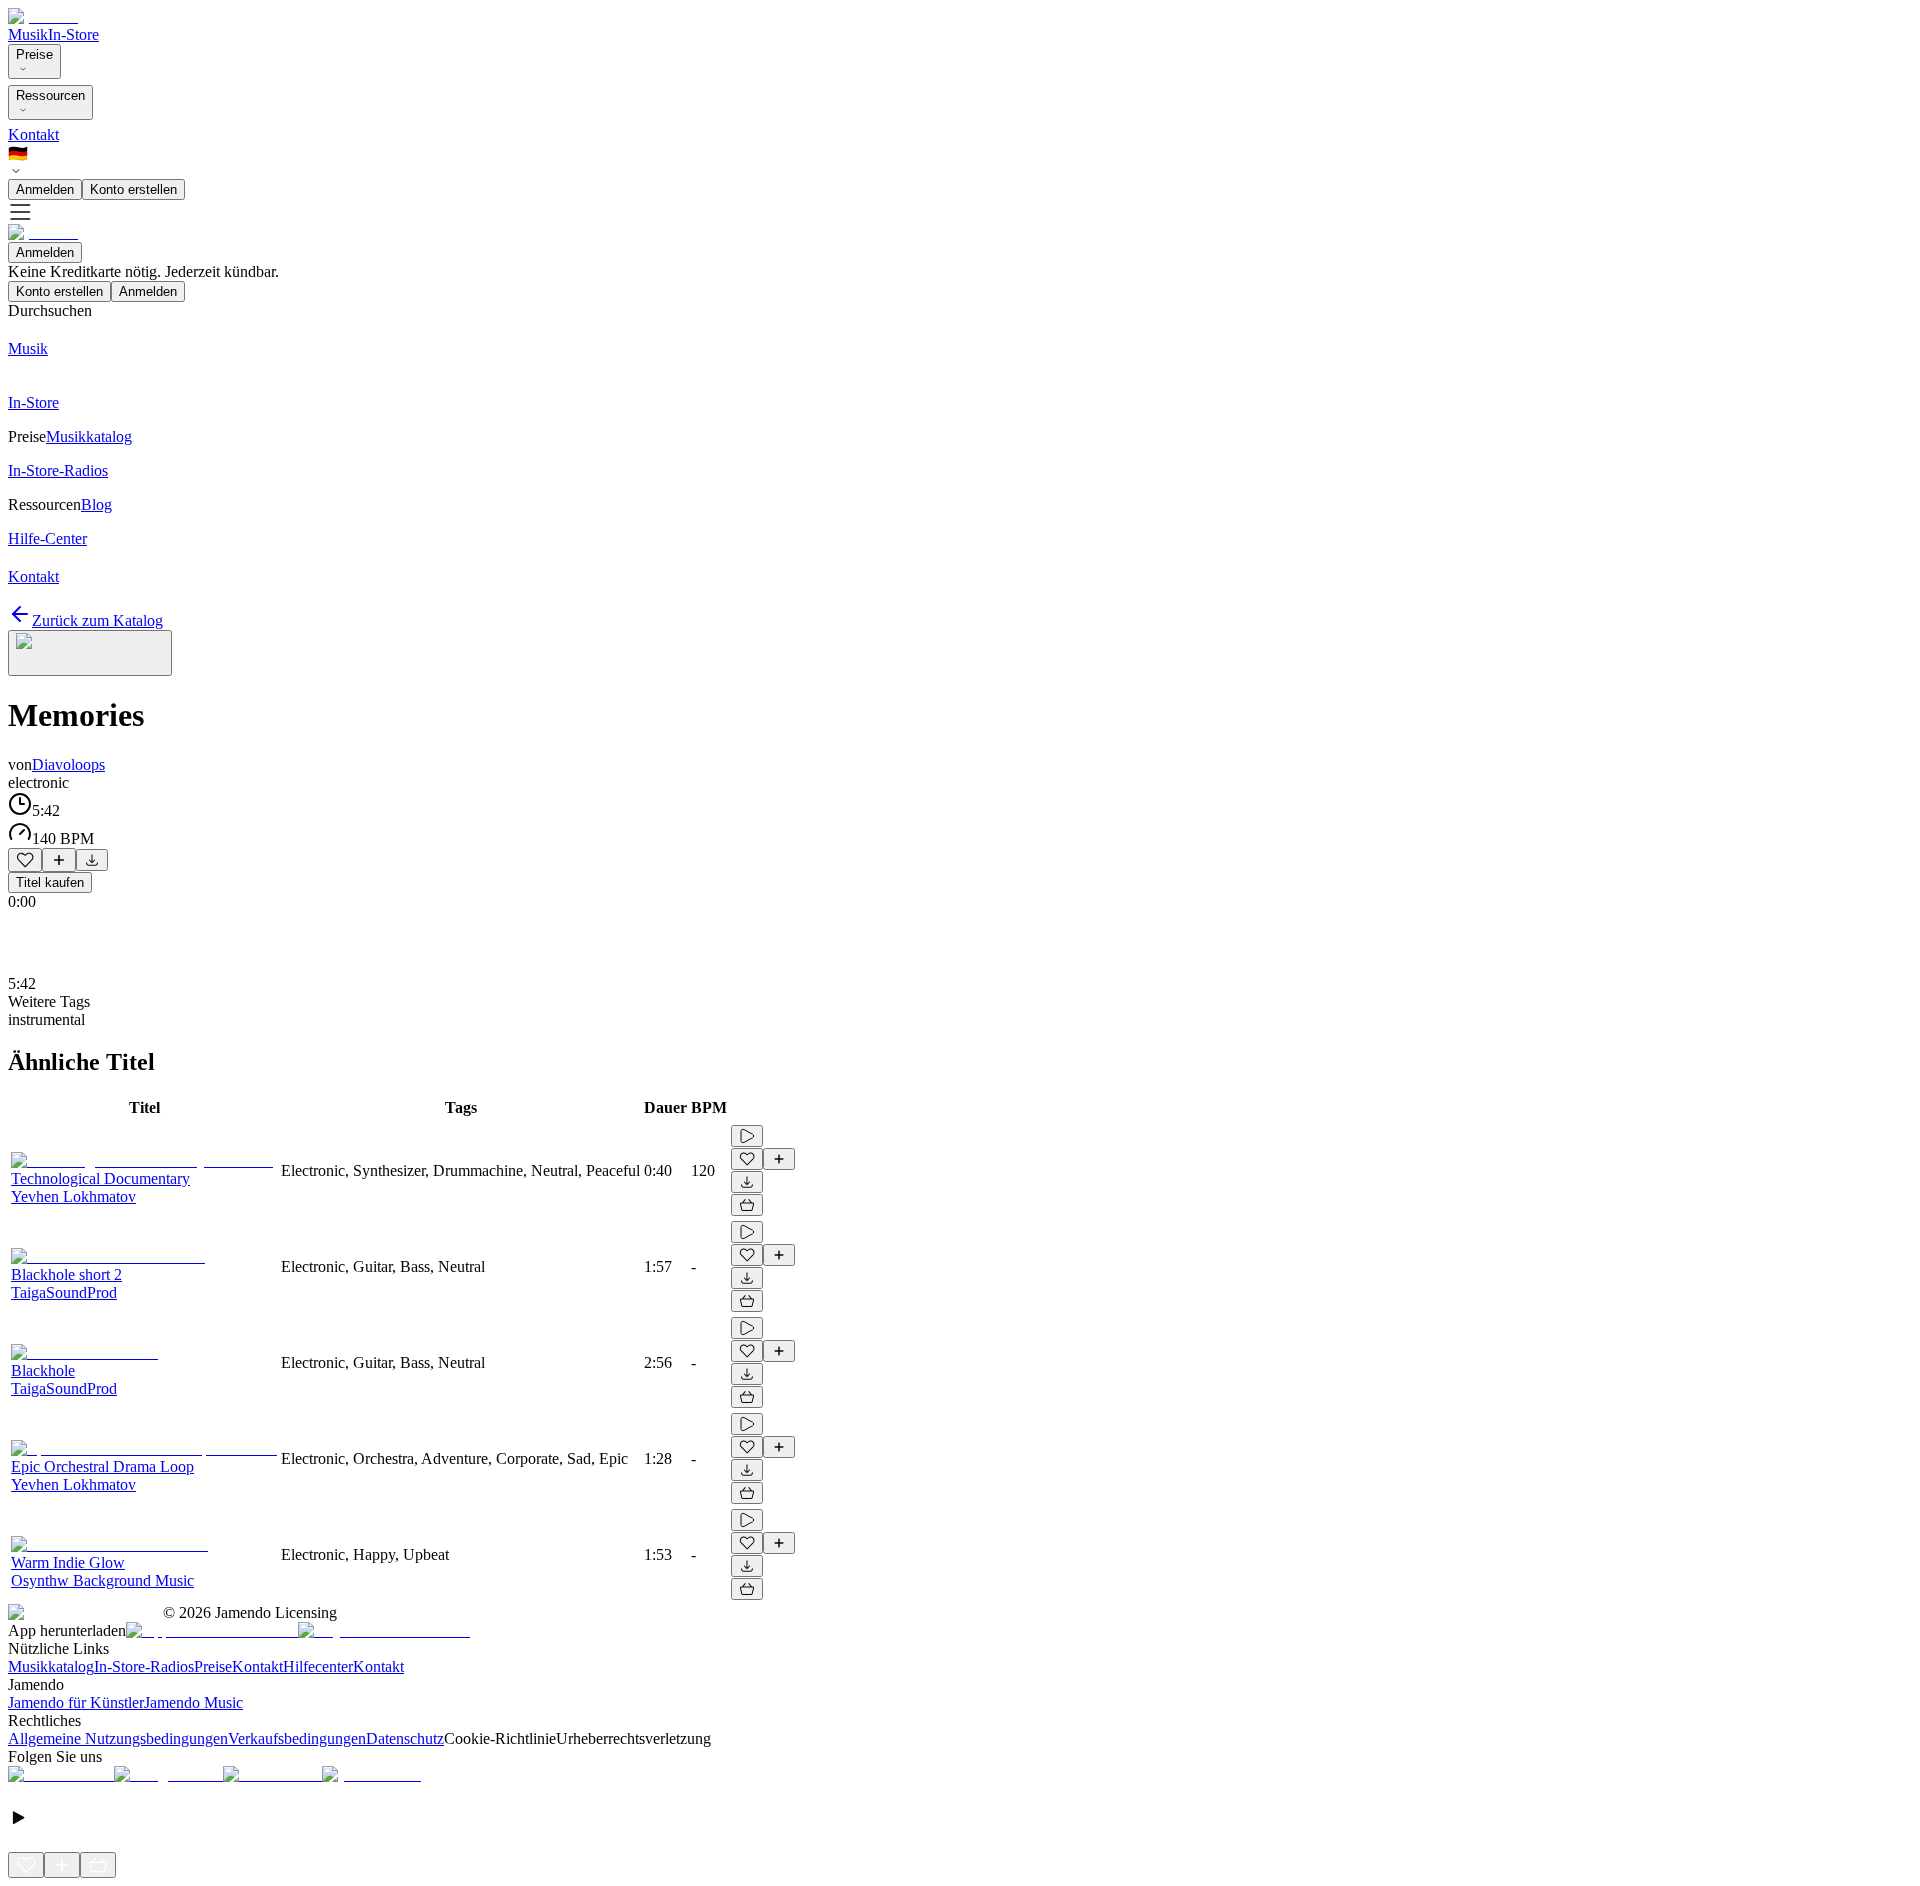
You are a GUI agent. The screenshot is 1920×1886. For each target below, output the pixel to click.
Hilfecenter (318, 1666)
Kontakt (33, 134)
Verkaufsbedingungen (297, 1738)
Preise (34, 54)
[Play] (90, 653)
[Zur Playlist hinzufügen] (59, 860)
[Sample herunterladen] (92, 860)
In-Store (73, 34)
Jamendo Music (193, 1702)
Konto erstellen (133, 189)
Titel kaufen (50, 882)
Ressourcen (50, 95)
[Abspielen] (747, 1136)
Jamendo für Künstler (76, 1702)
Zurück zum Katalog (97, 620)
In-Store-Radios (144, 1666)
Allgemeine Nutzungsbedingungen (118, 1738)
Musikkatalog (51, 1666)
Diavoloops (68, 764)
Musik (28, 34)
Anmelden (45, 189)
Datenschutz (405, 1738)
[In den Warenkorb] (747, 1205)
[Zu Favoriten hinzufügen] (25, 860)
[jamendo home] (43, 16)
